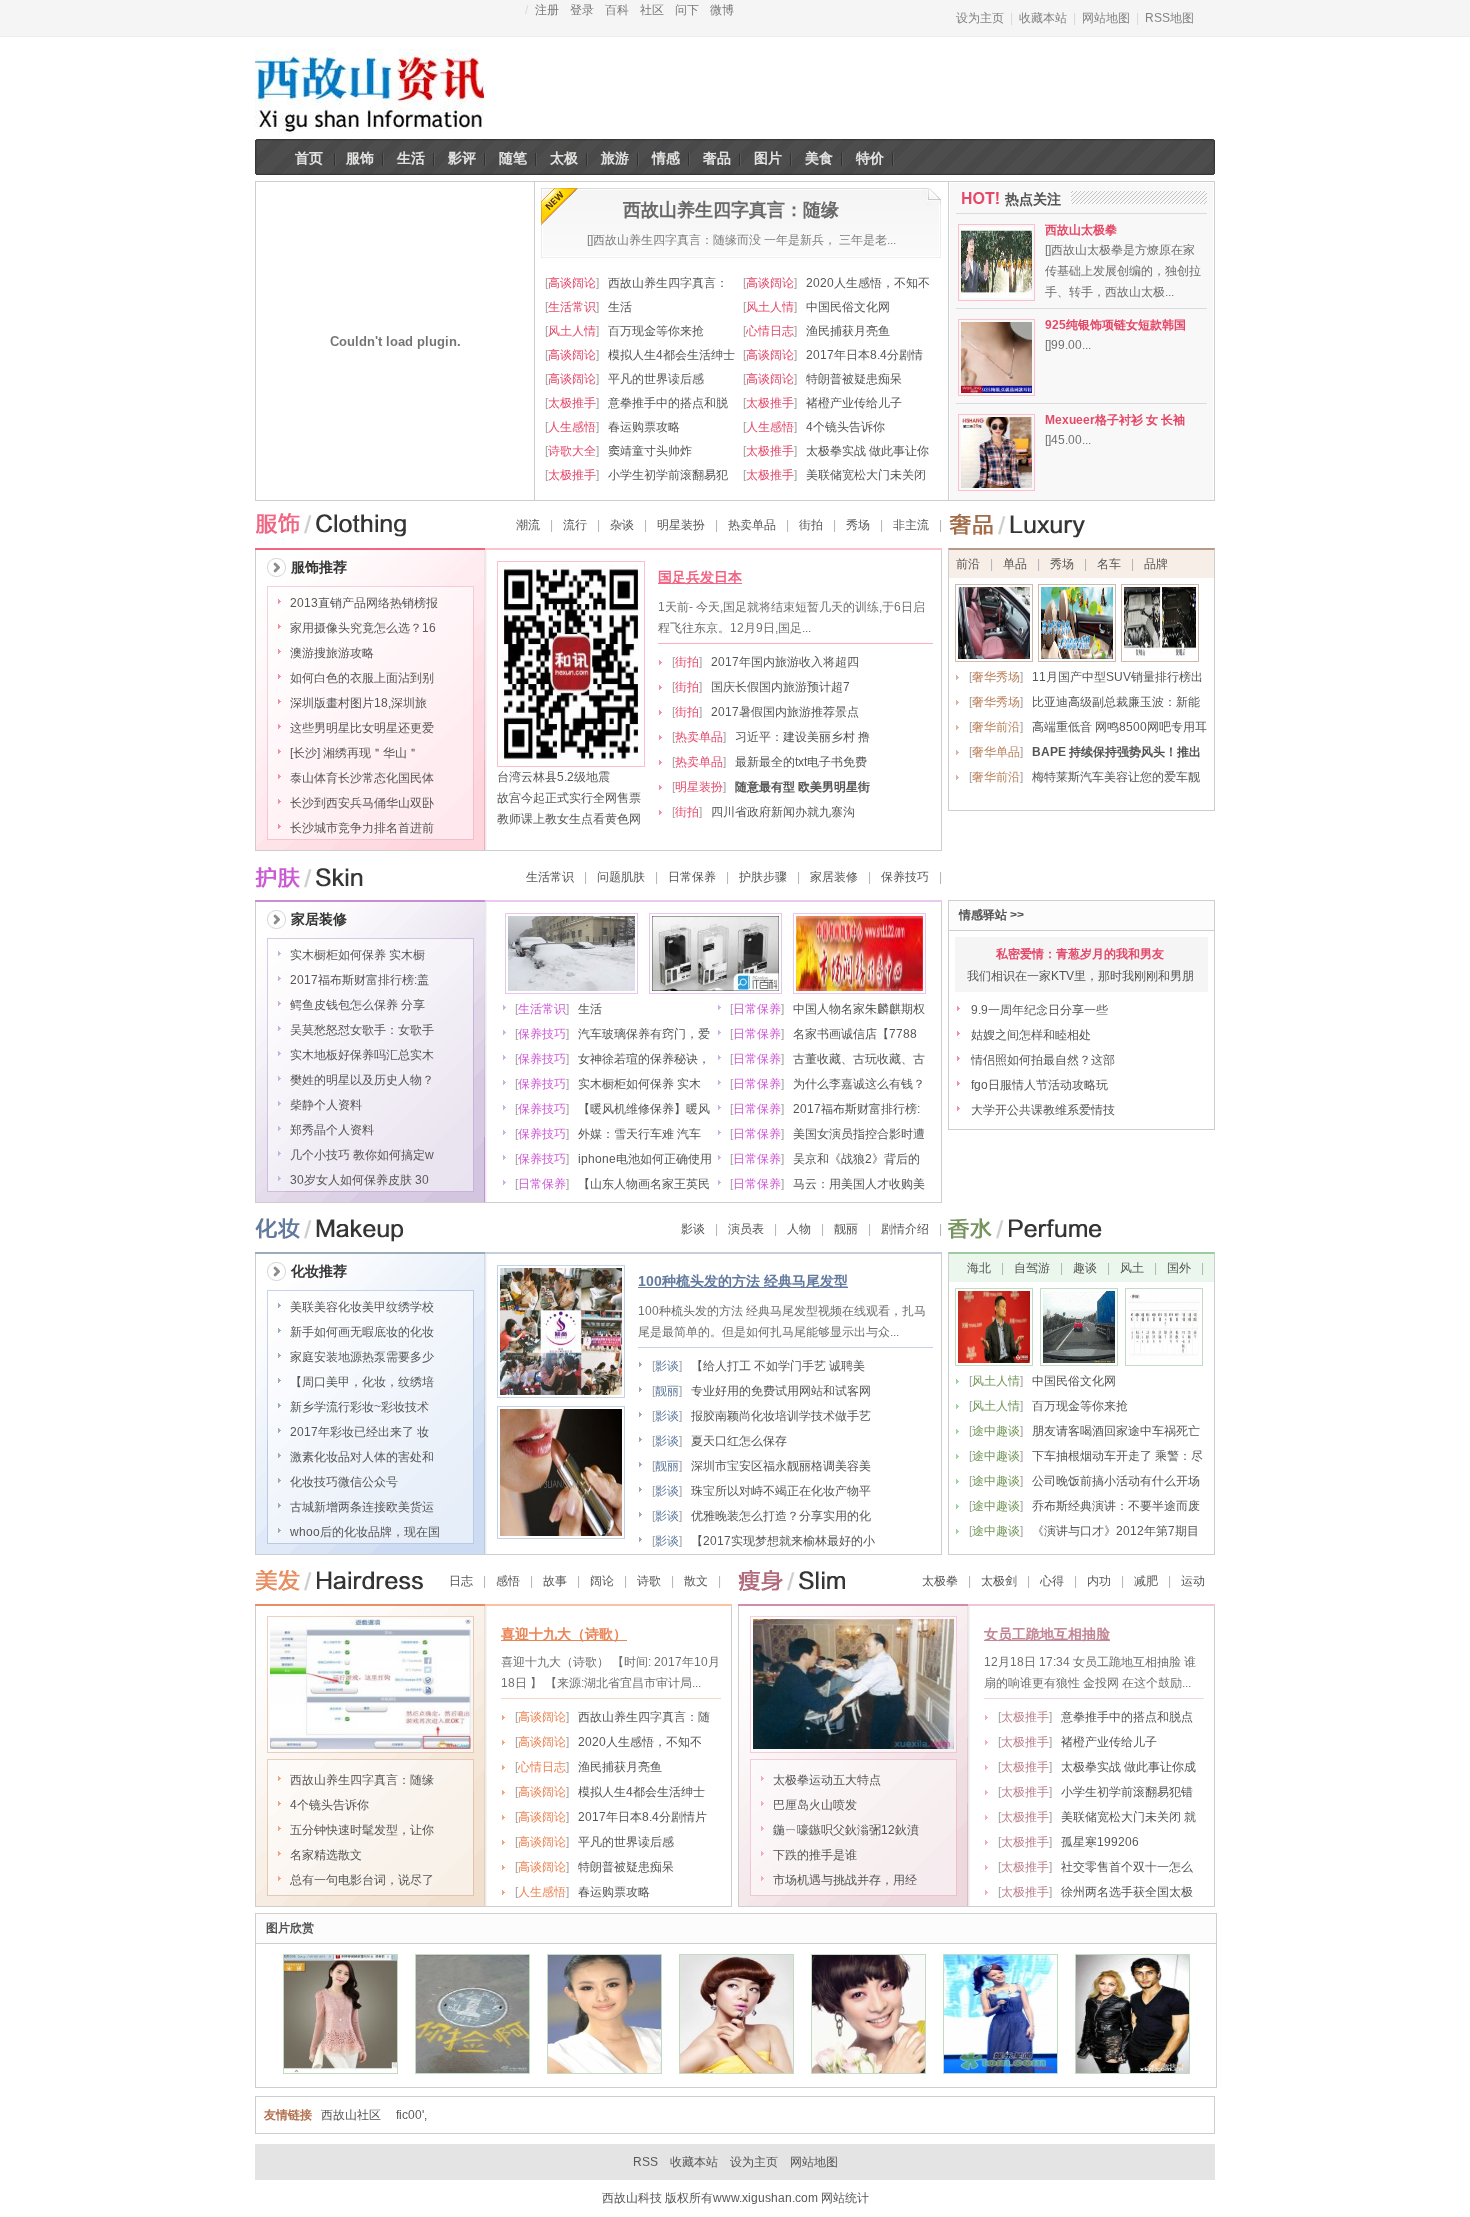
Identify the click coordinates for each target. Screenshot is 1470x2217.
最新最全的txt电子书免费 (801, 762)
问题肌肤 (621, 877)
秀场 (858, 525)
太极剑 (999, 1581)
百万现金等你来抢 (656, 331)
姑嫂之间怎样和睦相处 (1031, 1035)
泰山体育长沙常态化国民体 (362, 778)
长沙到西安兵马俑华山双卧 (362, 803)
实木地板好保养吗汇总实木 (362, 1055)
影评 (462, 158)
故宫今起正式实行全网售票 (569, 798)
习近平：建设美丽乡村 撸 (802, 737)
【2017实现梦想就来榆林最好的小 (783, 1541)
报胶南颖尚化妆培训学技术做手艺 (781, 1416)
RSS (645, 2162)
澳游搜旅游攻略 (332, 653)
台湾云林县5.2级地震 (553, 777)
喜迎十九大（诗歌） (564, 1634)
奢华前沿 (996, 727)
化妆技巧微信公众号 (344, 1482)
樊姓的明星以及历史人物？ (362, 1080)
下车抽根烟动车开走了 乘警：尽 (1117, 1456)
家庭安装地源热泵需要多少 (362, 1357)
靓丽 (846, 1229)
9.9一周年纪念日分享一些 (1039, 1010)
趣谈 (1085, 1268)
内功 (1099, 1581)
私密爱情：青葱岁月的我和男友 (1080, 954)
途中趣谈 (996, 1431)
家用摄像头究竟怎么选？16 (363, 628)
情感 (666, 158)
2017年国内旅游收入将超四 (785, 662)
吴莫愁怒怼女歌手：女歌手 (362, 1030)
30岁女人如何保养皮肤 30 (359, 1180)
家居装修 (834, 877)
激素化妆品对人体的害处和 (362, 1457)
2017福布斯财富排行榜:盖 (359, 980)
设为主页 (980, 18)
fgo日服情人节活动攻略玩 (1039, 1085)
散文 (696, 1581)
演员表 (746, 1229)
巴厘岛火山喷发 (815, 1805)
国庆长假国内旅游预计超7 (780, 687)
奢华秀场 (996, 677)
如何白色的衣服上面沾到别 (362, 678)
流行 (575, 525)
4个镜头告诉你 (845, 427)
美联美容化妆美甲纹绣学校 (362, 1307)
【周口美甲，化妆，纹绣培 (362, 1382)
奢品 (717, 158)
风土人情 (770, 307)
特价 (870, 158)
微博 (722, 10)
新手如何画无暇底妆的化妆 (362, 1332)
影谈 (693, 1229)
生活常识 (572, 307)
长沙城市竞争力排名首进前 (362, 828)
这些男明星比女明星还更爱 (362, 728)
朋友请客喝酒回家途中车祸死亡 (1116, 1431)
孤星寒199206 (1100, 1842)
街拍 (811, 525)
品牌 (1156, 564)
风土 (1132, 1268)
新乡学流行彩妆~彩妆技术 (359, 1407)
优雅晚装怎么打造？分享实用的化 (781, 1516)
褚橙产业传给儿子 (854, 403)
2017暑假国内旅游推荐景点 (785, 712)
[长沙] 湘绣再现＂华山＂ (354, 753)
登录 (582, 10)
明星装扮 (681, 525)
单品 (1015, 564)
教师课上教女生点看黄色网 (569, 819)
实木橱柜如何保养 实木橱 (357, 955)
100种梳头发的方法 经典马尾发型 (743, 1281)
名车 (1109, 564)
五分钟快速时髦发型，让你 (362, 1830)
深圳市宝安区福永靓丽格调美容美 (781, 1466)
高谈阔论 (572, 283)
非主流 (911, 525)
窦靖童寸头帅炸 (650, 451)
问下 (687, 10)
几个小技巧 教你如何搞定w (362, 1155)
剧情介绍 (905, 1229)
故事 (555, 1581)
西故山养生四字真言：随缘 (362, 1780)
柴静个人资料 (326, 1105)
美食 (819, 158)
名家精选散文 (326, 1855)
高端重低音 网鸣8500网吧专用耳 (1119, 727)
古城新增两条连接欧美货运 (362, 1507)
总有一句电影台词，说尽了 (362, 1880)
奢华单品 (996, 752)
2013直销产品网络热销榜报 (364, 603)
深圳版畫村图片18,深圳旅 (358, 703)
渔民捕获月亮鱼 (848, 331)
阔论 (602, 1581)
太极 (564, 158)
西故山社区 (351, 2115)
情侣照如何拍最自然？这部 (1043, 1060)
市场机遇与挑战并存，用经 (845, 1880)
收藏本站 (1043, 18)
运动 (1193, 1581)
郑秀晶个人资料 (332, 1130)
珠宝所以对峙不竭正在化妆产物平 (781, 1491)
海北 (980, 1268)
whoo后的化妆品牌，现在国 (365, 1532)
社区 (652, 10)
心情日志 (770, 331)
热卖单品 (752, 525)
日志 (461, 1581)
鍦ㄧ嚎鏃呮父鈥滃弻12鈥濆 (846, 1830)
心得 (1052, 1581)
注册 (547, 10)
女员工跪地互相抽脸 (1047, 1634)
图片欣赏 (290, 1928)
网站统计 (845, 2198)
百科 (617, 10)
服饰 (360, 158)
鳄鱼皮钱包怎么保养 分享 (357, 1005)
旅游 (615, 158)
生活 (411, 158)
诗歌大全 (572, 451)
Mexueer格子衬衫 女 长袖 (1115, 420)
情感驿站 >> (991, 915)
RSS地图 (1169, 18)
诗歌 (649, 1581)
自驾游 (1032, 1268)
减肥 (1146, 1581)
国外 (1179, 1268)
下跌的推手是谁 (815, 1855)
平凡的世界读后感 (656, 379)
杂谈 (622, 525)
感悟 (508, 1581)
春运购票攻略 (644, 427)
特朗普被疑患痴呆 (854, 379)
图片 (768, 158)
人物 (799, 1229)
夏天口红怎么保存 (739, 1441)
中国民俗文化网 (848, 307)
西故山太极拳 (1081, 230)
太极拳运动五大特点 (827, 1780)
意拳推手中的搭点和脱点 (1127, 1717)
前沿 (968, 564)
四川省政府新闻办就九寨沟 (783, 812)
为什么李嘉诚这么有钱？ (859, 1084)
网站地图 (1106, 18)
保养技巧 (905, 877)
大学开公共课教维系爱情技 (1043, 1110)
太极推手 (572, 403)
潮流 (528, 525)
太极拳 (940, 1581)
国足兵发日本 (700, 577)
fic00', (411, 2115)
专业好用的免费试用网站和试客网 (781, 1391)
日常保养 (692, 877)
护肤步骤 (763, 877)
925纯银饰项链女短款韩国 (1115, 325)
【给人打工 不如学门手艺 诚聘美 (778, 1366)
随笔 (513, 158)
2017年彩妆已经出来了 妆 (359, 1432)
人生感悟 (572, 427)
